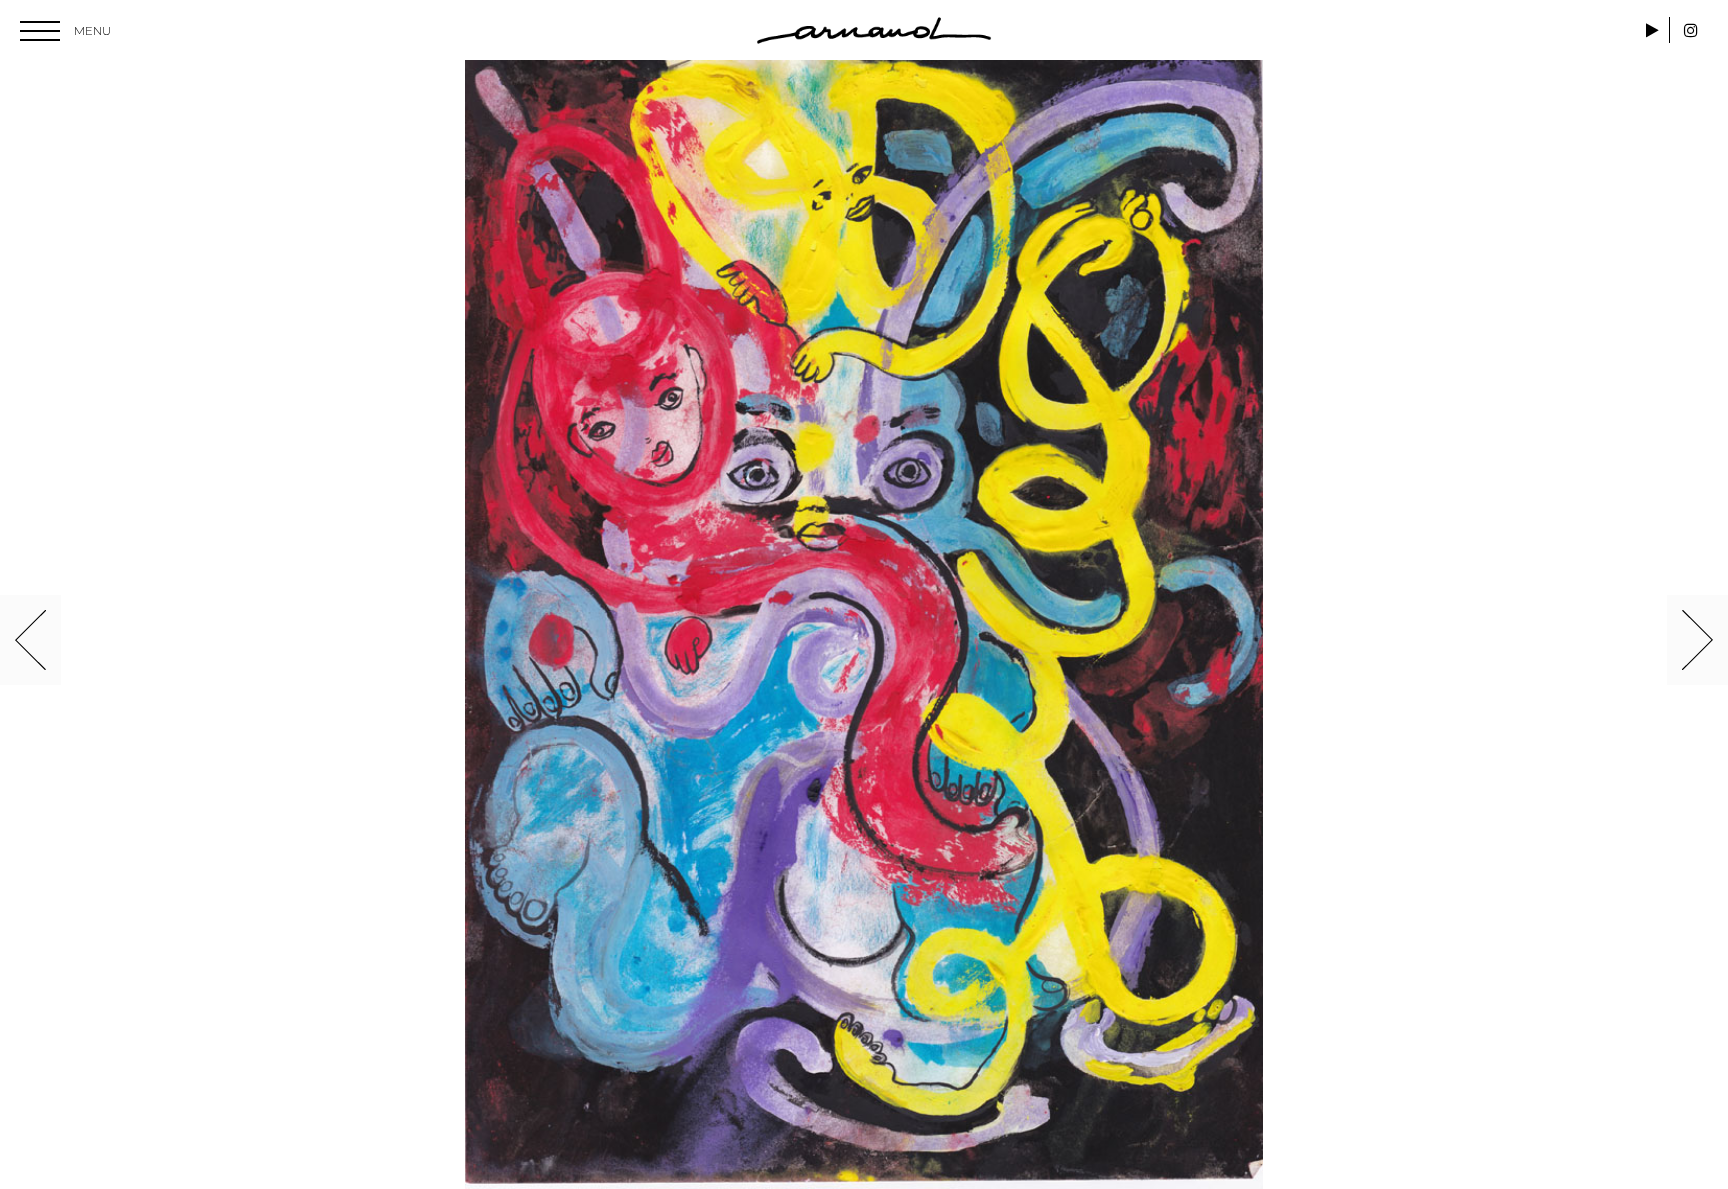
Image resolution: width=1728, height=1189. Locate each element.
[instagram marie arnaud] (1691, 30)
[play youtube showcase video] (1655, 30)
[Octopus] (864, 624)
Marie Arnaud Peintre (874, 30)
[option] (864, 624)
